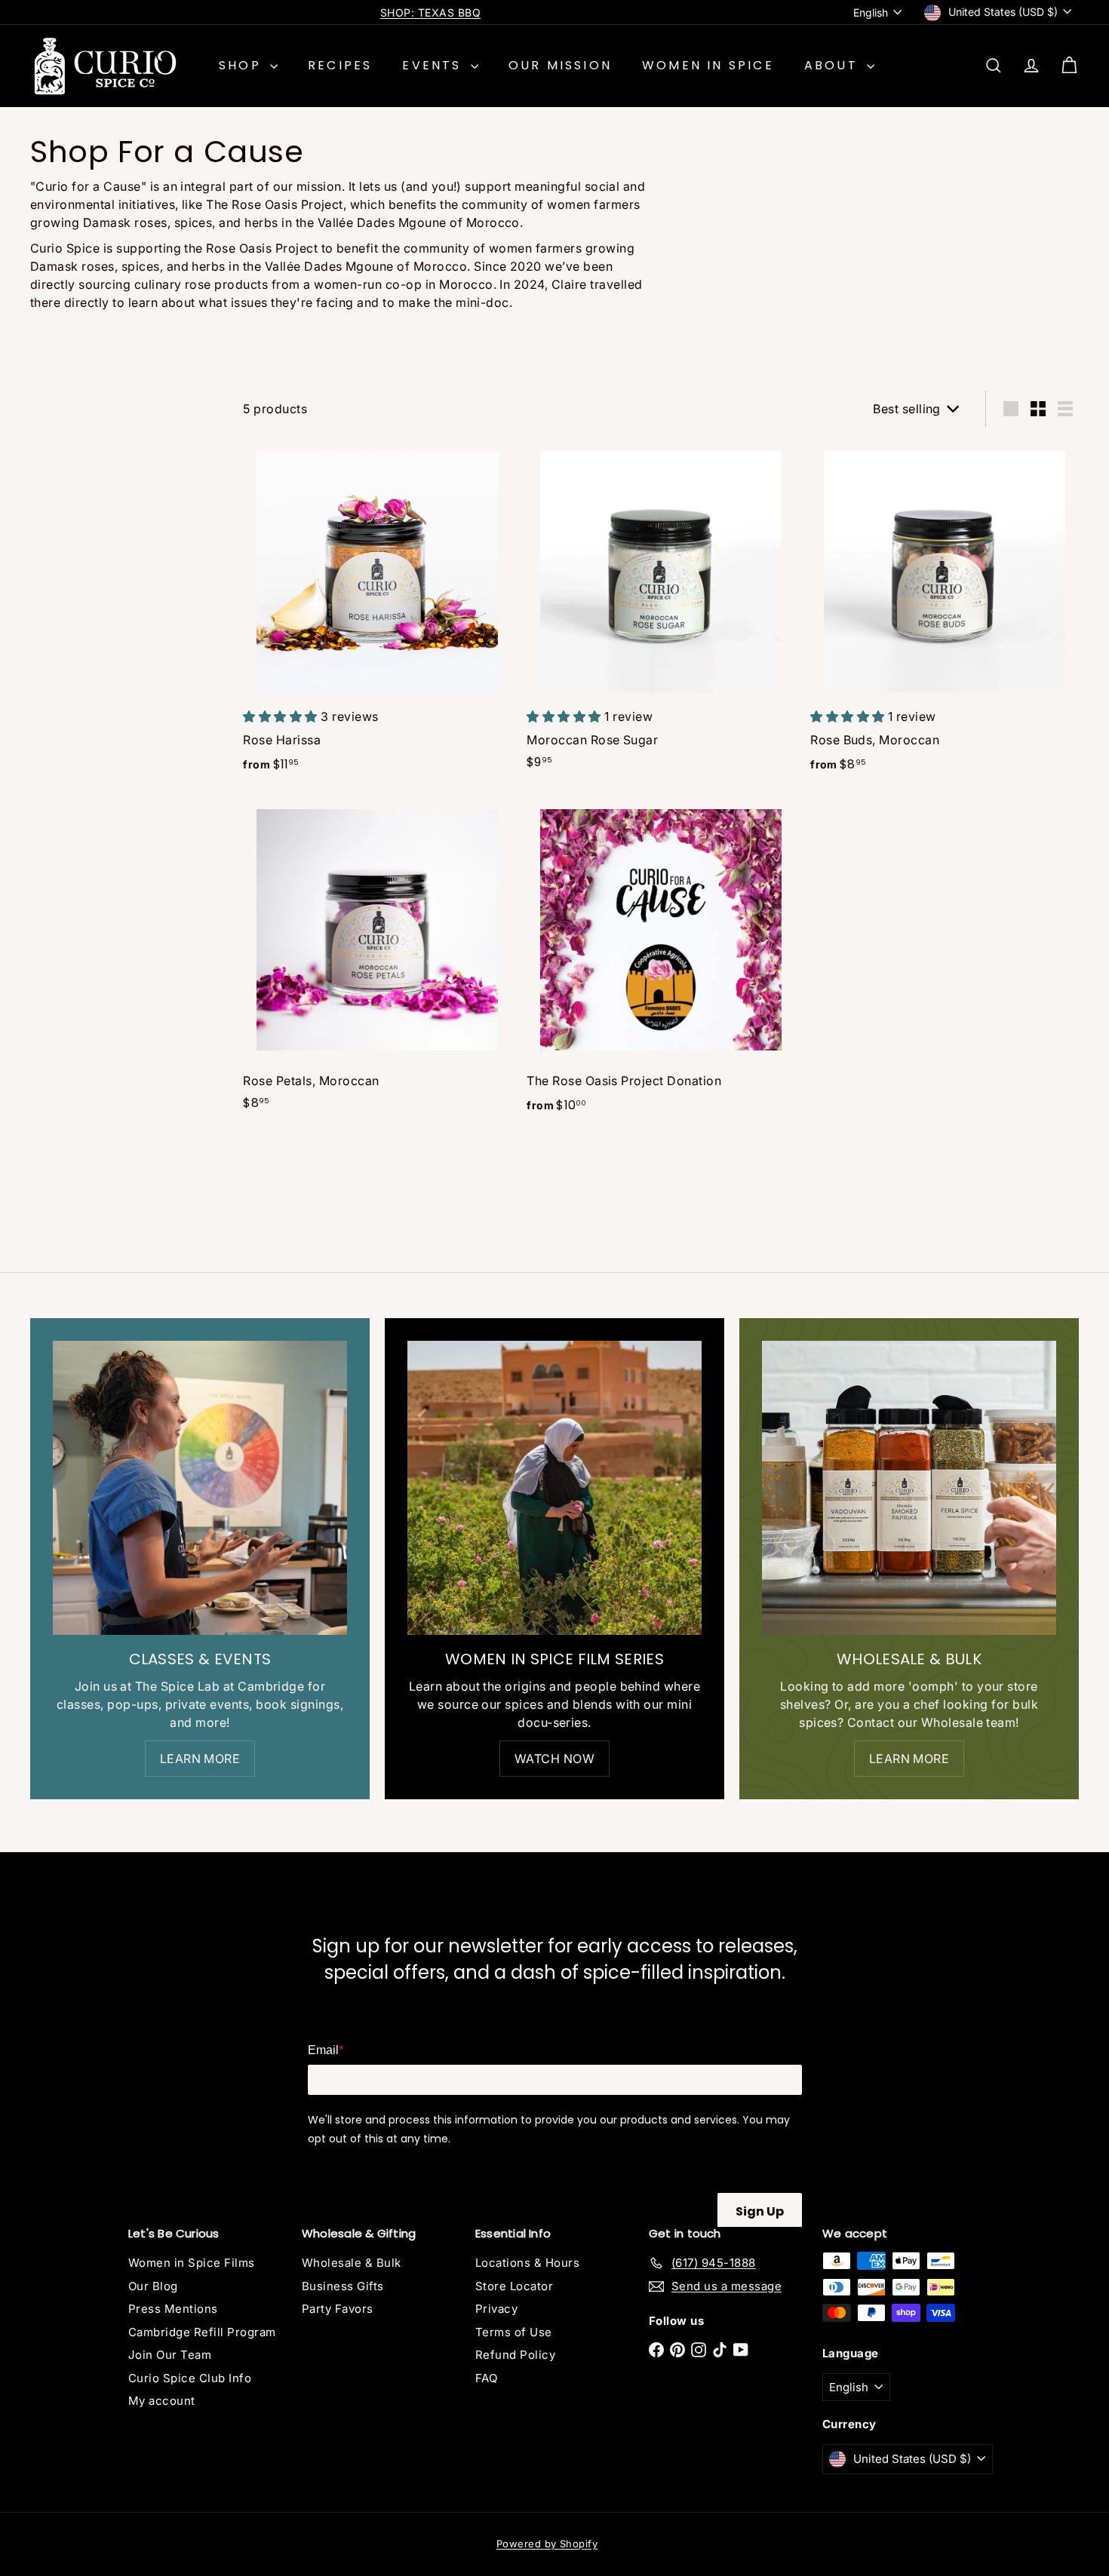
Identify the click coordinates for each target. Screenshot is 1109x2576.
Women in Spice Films (192, 2263)
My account (162, 2401)
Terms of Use (514, 2332)
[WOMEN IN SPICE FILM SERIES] (554, 1488)
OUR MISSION (560, 65)
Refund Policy (515, 2355)
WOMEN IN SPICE (708, 65)
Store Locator (514, 2286)
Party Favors (338, 2309)
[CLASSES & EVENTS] (200, 1488)
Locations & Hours (527, 2263)
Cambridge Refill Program (202, 2332)
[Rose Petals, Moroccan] (377, 960)
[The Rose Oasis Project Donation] (661, 962)
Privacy (496, 2309)
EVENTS (434, 65)
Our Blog (153, 2286)
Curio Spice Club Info (190, 2378)
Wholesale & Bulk (352, 2263)
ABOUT (834, 65)
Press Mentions (173, 2309)
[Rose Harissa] (377, 613)
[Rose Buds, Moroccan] (945, 613)
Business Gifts (343, 2286)
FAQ (486, 2378)
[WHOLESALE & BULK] (909, 1488)
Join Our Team (170, 2355)
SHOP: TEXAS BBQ (430, 12)
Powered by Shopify (547, 2544)
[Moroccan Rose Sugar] (661, 612)
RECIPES (340, 65)
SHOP (243, 65)
